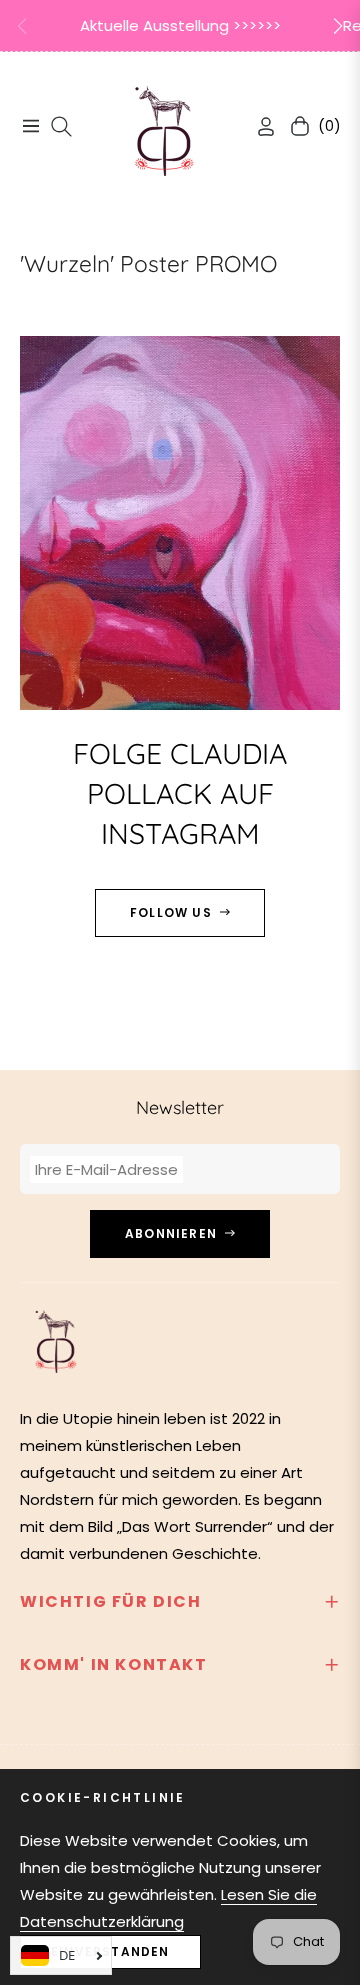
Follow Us (171, 912)
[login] (258, 126)
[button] (338, 26)
